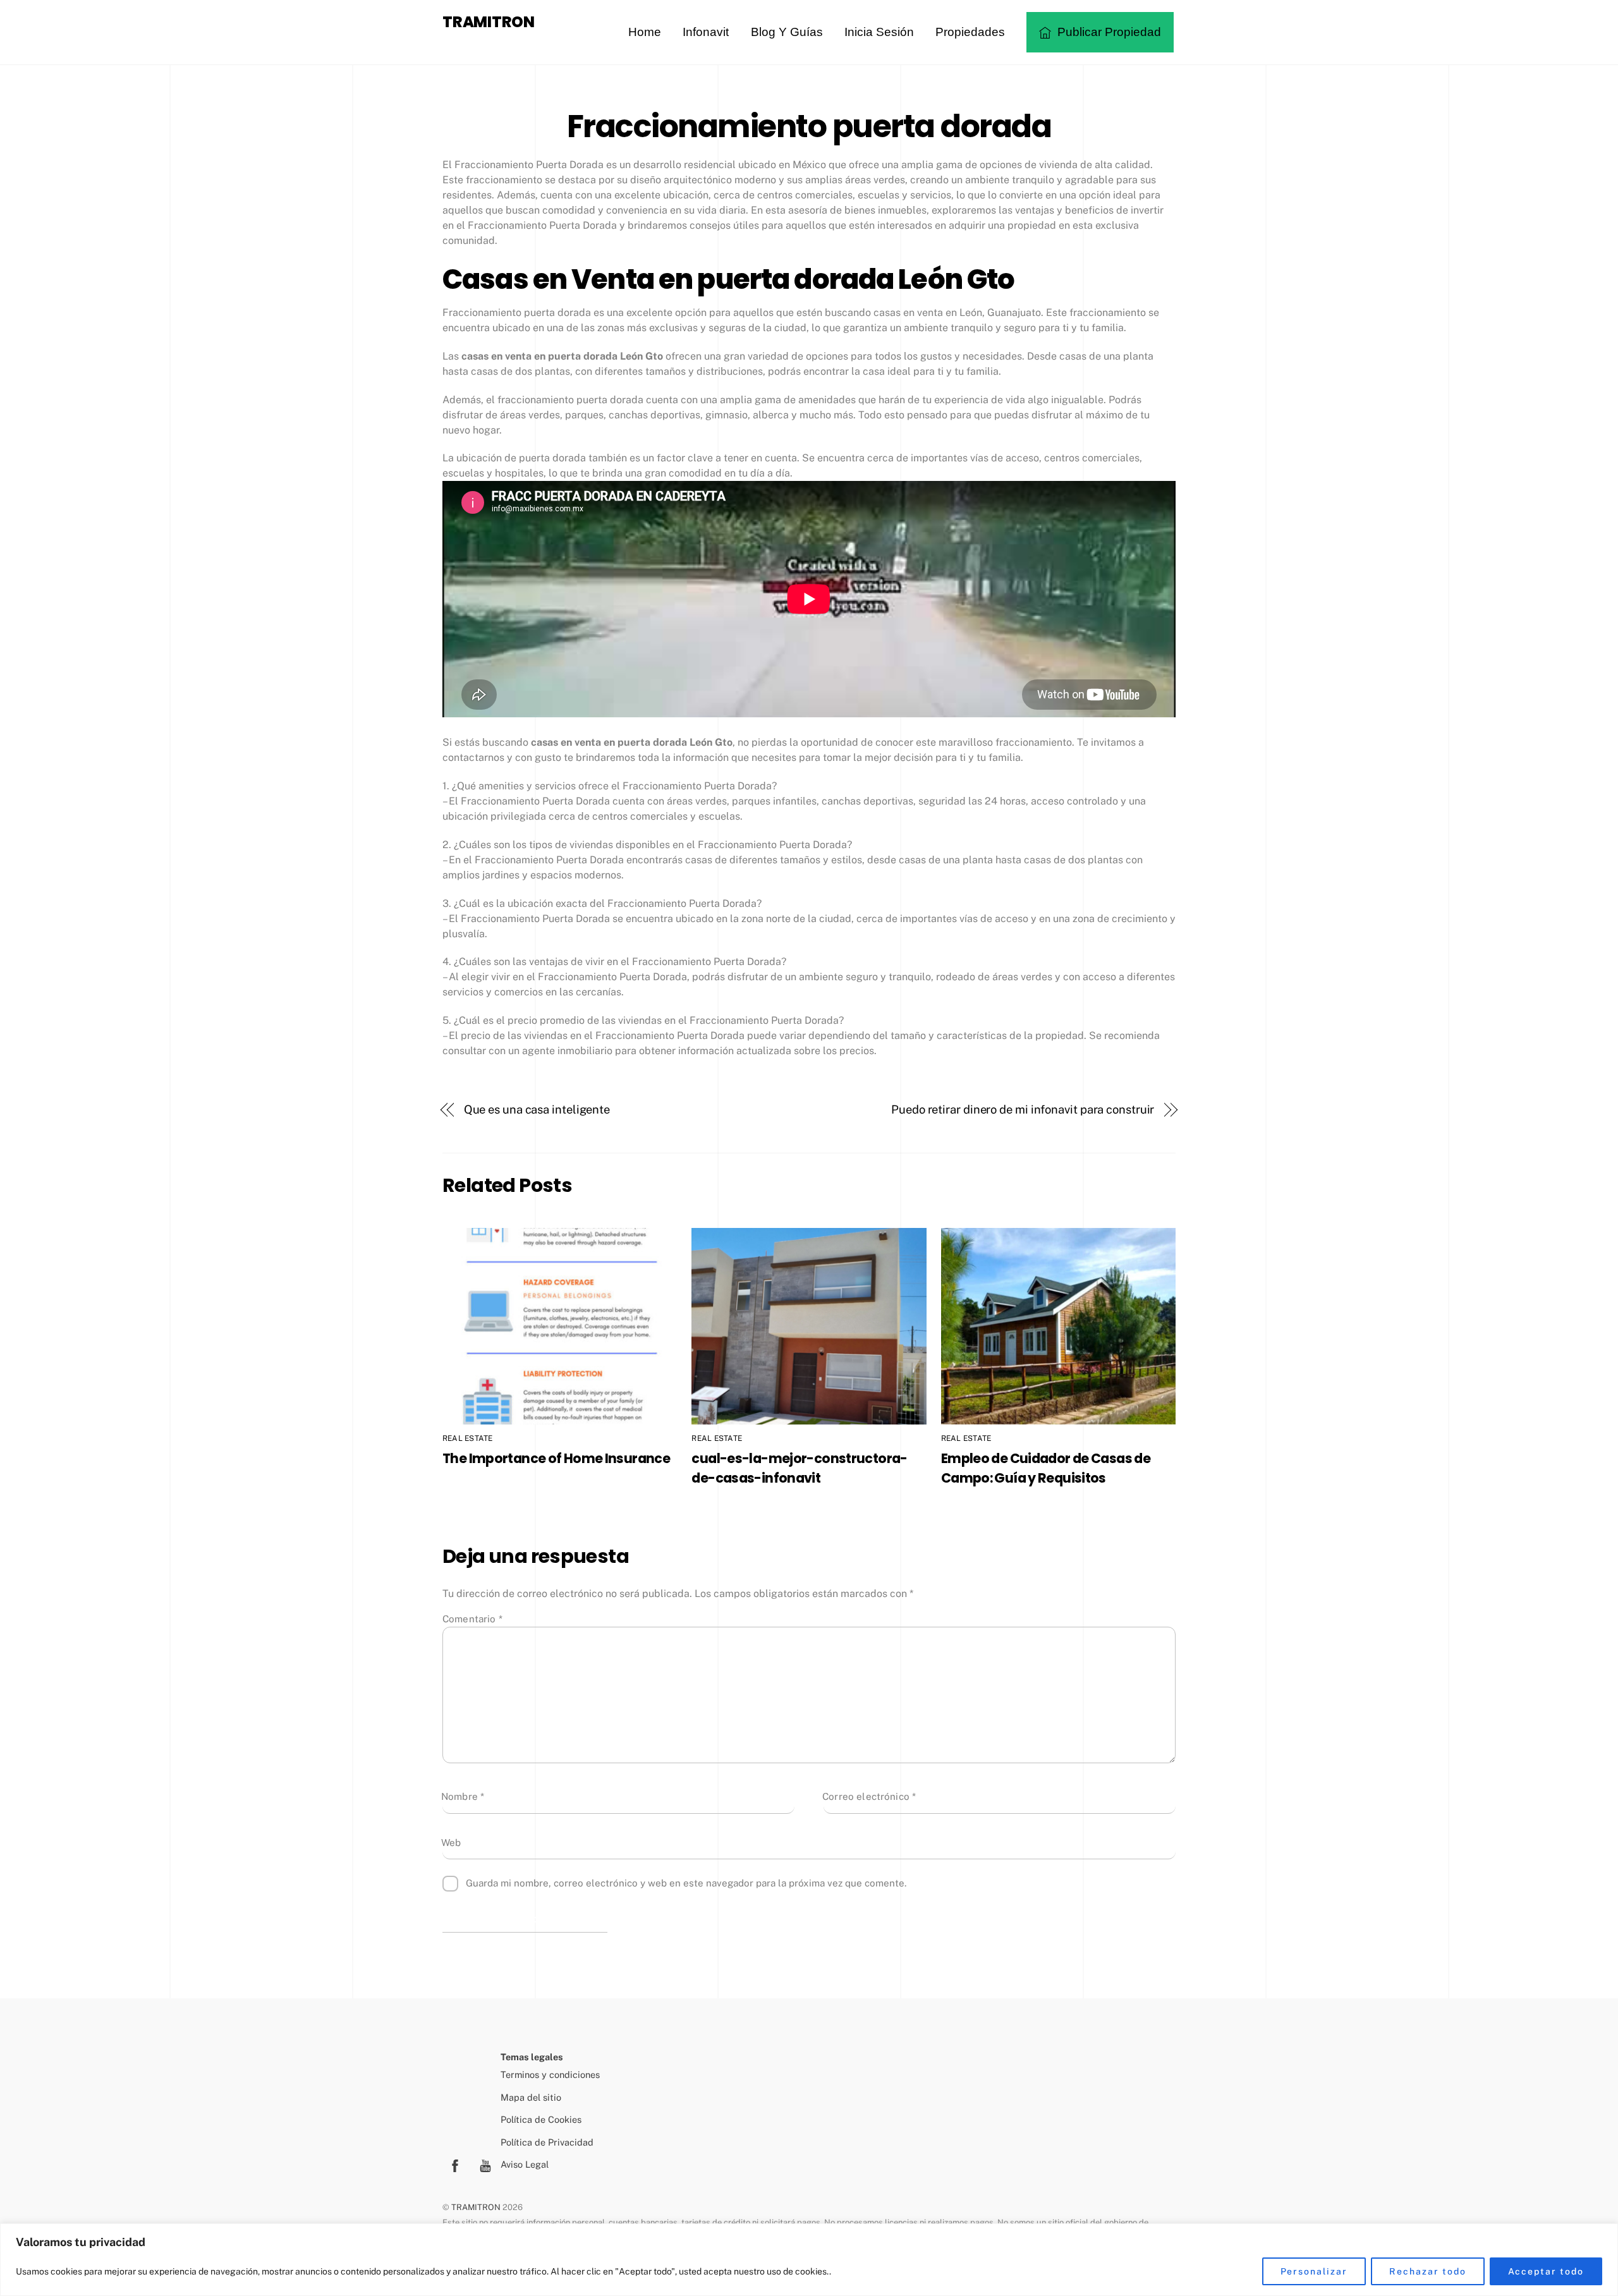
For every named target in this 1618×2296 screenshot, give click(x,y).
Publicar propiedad (1108, 32)
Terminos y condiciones (550, 2074)
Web (451, 1843)
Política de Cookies (541, 2119)
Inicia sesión (879, 32)
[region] (809, 2260)
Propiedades (970, 32)
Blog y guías (787, 32)
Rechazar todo (1427, 2271)
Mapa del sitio (531, 2097)
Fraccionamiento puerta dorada (809, 126)
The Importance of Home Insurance (556, 1458)
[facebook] (455, 2164)
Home (645, 32)
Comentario (472, 1619)
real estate (468, 1438)
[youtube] (485, 2164)
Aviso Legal (525, 2164)
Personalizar (1314, 2271)
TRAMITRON (476, 2207)
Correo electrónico (869, 1796)
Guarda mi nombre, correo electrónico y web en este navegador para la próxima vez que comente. (686, 1883)
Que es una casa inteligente (537, 1109)
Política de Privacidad (547, 2142)
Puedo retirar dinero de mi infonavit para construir (1023, 1109)
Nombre (463, 1796)
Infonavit (706, 32)
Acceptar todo (1546, 2271)
